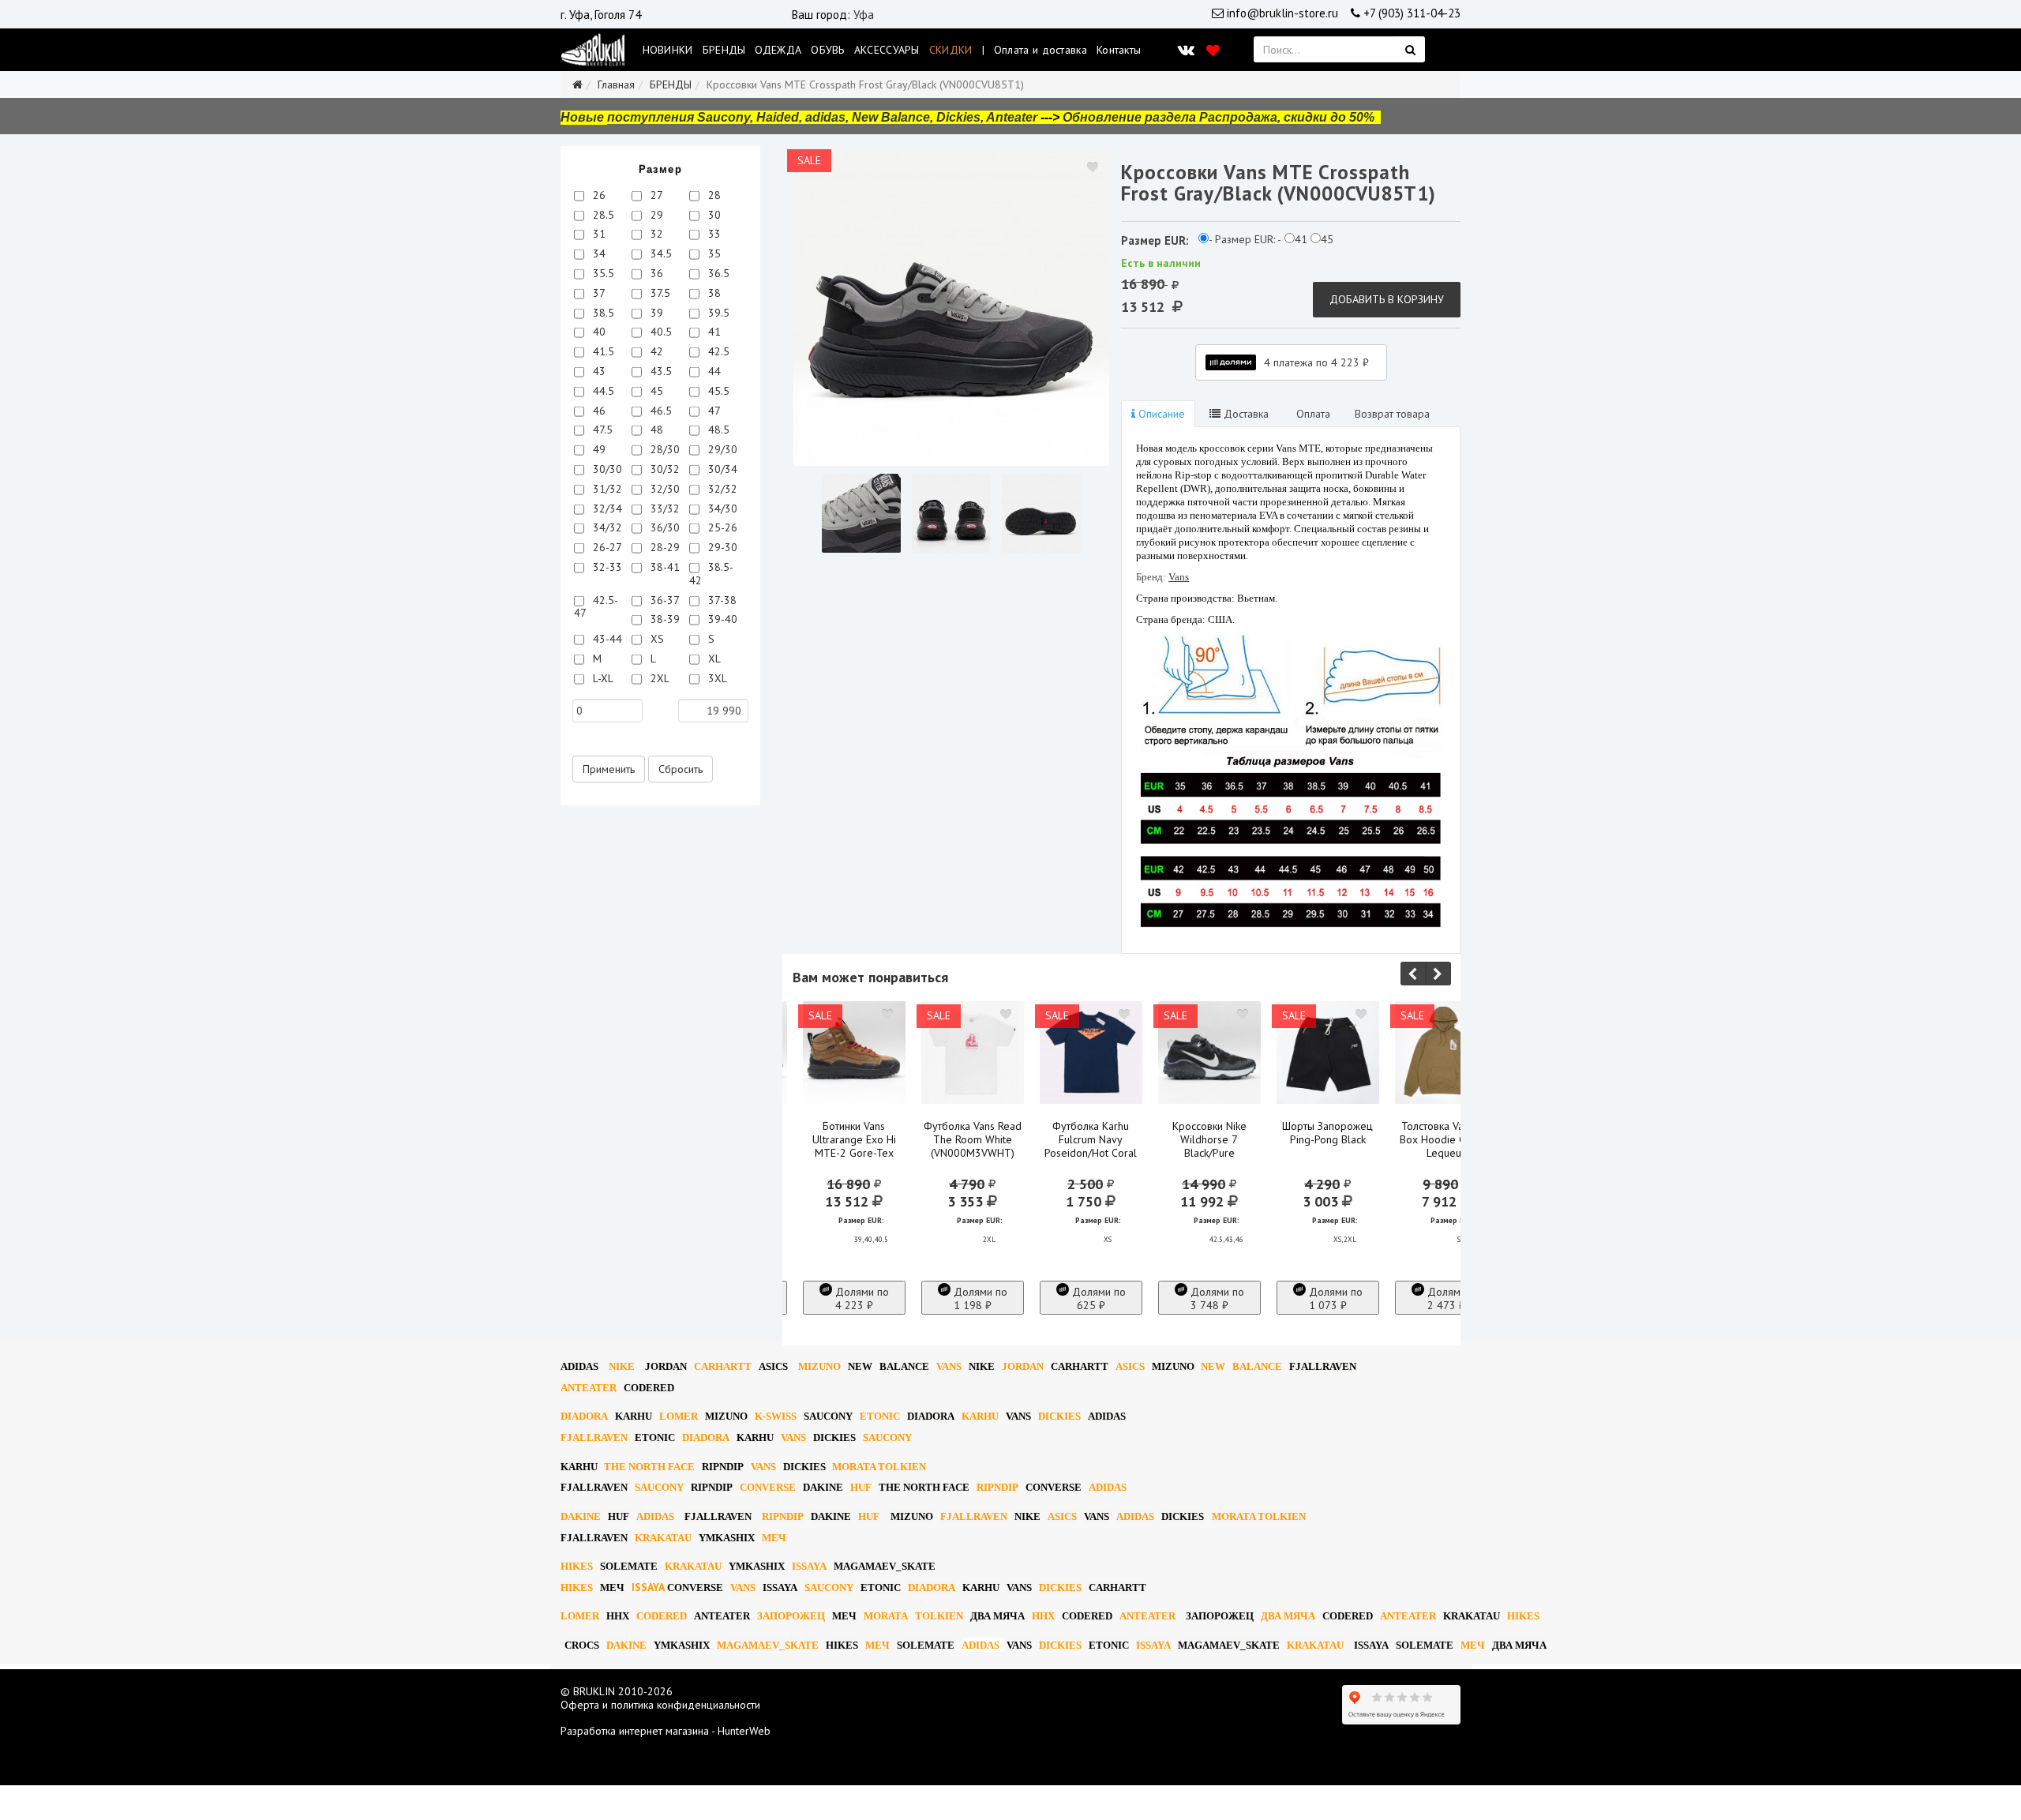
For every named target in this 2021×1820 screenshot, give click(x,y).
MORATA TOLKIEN (879, 1467)
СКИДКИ (951, 50)
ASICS (773, 1366)
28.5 (602, 215)
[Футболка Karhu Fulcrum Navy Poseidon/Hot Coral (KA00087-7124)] (1091, 1053)
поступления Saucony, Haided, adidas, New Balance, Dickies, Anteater (822, 117)
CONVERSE (768, 1487)
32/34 (606, 508)
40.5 (660, 332)
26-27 (606, 547)
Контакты (1119, 50)
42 (655, 351)
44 (713, 371)
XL (713, 659)
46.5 (660, 411)
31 (598, 234)
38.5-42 (711, 574)
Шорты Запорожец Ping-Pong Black (1327, 1133)
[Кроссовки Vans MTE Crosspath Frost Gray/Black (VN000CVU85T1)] (951, 308)
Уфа (864, 15)
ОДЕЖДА (778, 50)
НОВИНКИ (668, 50)
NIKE (622, 1366)
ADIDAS (579, 1366)
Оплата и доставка (1040, 50)
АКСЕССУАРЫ (887, 50)
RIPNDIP (723, 1467)
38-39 (664, 619)
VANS (949, 1366)
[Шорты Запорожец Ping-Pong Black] (1328, 1053)
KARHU (634, 1416)
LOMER (679, 1416)
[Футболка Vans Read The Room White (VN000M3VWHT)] (973, 1053)
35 (713, 253)
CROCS (582, 1645)
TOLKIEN (939, 1616)
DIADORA (584, 1416)
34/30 (721, 508)
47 (713, 411)
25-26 (721, 527)
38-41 (664, 567)
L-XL (602, 678)
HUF (861, 1487)
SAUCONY (828, 1416)
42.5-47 (596, 607)
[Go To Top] (2, 1792)
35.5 (602, 273)
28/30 (664, 449)
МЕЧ (774, 1538)
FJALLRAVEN (1323, 1366)
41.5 (602, 351)
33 (713, 234)
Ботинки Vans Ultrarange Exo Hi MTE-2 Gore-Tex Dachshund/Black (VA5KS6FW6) (854, 1153)
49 (598, 449)
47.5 (601, 430)
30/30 (606, 469)
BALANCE (904, 1366)
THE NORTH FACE (649, 1467)
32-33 (606, 567)
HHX (618, 1616)
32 (655, 234)
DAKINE (823, 1487)
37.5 (659, 293)
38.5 (602, 313)
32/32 (721, 489)
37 (598, 293)
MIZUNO (819, 1366)
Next (1438, 974)
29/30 (721, 449)
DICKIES (1059, 1416)
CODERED (649, 1388)
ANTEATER (589, 1388)
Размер (660, 169)
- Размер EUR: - (1245, 240)
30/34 (721, 469)
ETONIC (880, 1416)
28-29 (664, 547)
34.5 (660, 253)
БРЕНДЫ (724, 50)
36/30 (664, 527)
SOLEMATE (629, 1566)
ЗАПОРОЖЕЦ (791, 1616)
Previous (1413, 974)
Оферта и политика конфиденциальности (660, 1705)
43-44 (606, 639)
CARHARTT (723, 1366)
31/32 (606, 489)
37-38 (721, 600)
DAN (666, 1366)
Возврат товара (1392, 414)
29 (655, 215)
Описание (1160, 414)
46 (598, 411)
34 (598, 253)
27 (655, 195)
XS (656, 639)
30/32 (664, 469)
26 (598, 195)
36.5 (717, 273)
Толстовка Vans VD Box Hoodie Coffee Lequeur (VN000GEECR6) (1446, 1146)
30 (713, 215)
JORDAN (1023, 1366)
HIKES (577, 1566)
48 (655, 430)
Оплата (1312, 414)
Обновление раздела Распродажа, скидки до (1219, 117)
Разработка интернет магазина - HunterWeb (666, 1731)
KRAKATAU (663, 1538)
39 (655, 313)
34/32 (606, 527)
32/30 (664, 489)
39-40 (721, 619)
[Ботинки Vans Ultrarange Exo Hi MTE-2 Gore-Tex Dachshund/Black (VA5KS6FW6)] (854, 1053)
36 (655, 273)
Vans (1179, 577)
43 (598, 371)
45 (655, 391)
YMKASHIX (727, 1538)
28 (713, 195)
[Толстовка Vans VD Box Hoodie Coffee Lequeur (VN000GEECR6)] (1446, 1053)
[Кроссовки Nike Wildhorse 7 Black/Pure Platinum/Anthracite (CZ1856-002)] (1209, 1053)
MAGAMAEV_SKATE (885, 1566)
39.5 (717, 313)
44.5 (602, 391)
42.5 (717, 351)
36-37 (664, 600)
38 (713, 293)
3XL (716, 678)
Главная (616, 84)
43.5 (660, 371)
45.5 (717, 391)
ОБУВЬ (828, 50)
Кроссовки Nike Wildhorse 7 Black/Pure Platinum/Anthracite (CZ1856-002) (1209, 1153)
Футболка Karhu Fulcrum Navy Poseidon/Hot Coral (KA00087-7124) (1091, 1146)
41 (713, 332)
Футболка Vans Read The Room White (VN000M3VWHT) (973, 1139)
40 (598, 332)
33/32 (664, 508)
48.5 (717, 430)
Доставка (1245, 414)
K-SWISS (776, 1416)
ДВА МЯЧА (997, 1616)
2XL (658, 678)
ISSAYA (809, 1566)
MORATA (886, 1616)
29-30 (721, 547)
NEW (860, 1366)
